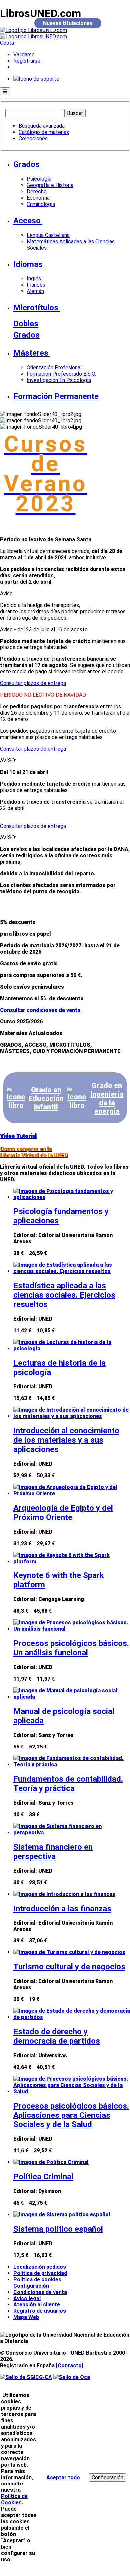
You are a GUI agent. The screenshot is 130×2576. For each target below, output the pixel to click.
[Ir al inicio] (33, 33)
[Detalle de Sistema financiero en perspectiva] (72, 1833)
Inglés (34, 279)
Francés (36, 285)
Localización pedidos (40, 2267)
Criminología (41, 204)
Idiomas (28, 264)
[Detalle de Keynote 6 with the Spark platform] (72, 1561)
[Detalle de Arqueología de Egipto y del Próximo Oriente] (72, 1493)
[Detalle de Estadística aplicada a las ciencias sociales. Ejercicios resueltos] (72, 1271)
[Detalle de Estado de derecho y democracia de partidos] (72, 2017)
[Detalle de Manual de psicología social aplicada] (72, 1697)
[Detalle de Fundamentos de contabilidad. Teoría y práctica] (72, 1765)
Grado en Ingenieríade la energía (107, 1098)
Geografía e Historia (50, 185)
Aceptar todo (63, 2477)
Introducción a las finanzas (62, 1909)
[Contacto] (70, 2366)
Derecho (37, 191)
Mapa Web (26, 2317)
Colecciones (33, 139)
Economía (38, 198)
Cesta (7, 43)
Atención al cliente (37, 2305)
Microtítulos (36, 308)
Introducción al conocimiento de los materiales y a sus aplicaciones (66, 1440)
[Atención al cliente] (36, 79)
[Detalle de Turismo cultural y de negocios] (69, 1952)
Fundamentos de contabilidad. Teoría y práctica (68, 1784)
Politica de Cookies (14, 2499)
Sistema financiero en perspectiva (53, 1852)
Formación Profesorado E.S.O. (61, 374)
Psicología (39, 179)
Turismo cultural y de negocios (69, 1967)
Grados (26, 164)
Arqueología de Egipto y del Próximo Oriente (63, 1513)
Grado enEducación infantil (46, 1098)
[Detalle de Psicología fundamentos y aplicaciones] (72, 1197)
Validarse (24, 54)
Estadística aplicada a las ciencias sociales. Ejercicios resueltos (64, 1295)
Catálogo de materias (44, 132)
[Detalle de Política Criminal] (51, 2162)
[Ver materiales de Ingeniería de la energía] (77, 1099)
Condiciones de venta (40, 2292)
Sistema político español (58, 2229)
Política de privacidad (40, 2273)
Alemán (35, 291)
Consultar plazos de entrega (33, 683)
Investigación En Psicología (59, 380)
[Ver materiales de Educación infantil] (16, 1099)
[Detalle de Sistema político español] (62, 2214)
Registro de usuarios (40, 2311)
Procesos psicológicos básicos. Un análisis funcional (71, 1648)
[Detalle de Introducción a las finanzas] (64, 1894)
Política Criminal (43, 2177)
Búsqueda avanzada (42, 126)
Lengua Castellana (48, 235)
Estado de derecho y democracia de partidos (57, 2036)
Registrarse (27, 61)
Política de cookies (37, 2279)
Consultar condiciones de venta (40, 1010)
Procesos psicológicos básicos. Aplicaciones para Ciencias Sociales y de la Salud (71, 2115)
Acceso (27, 221)
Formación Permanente (56, 396)
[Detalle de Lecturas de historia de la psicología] (72, 1348)
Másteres (31, 353)
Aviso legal (27, 2298)
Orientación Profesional (54, 368)
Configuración (29, 2286)
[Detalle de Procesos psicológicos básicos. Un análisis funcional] (72, 1629)
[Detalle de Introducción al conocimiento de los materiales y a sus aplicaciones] (72, 1416)
